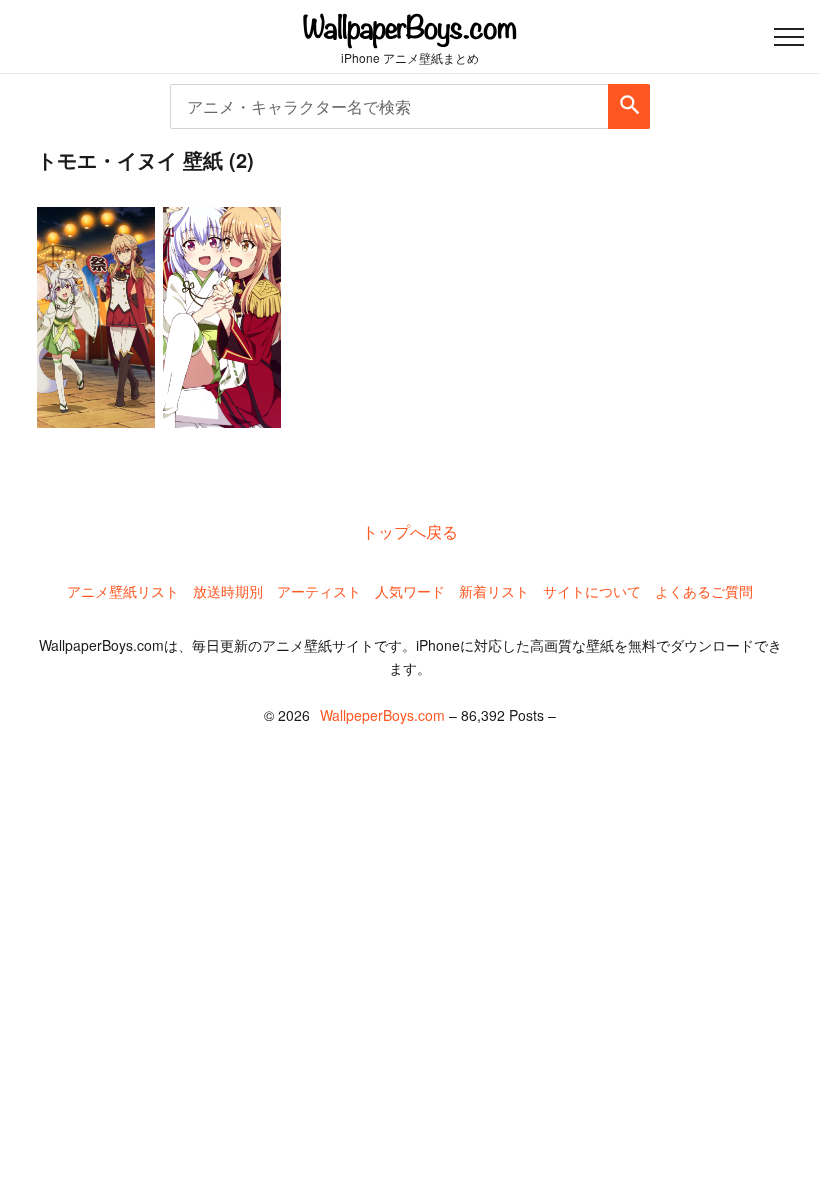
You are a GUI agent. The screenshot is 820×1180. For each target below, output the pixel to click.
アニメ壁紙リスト (123, 591)
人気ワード (410, 591)
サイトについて (592, 591)
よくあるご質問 (704, 591)
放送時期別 (228, 591)
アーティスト (319, 591)
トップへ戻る (410, 531)
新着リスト (494, 591)
